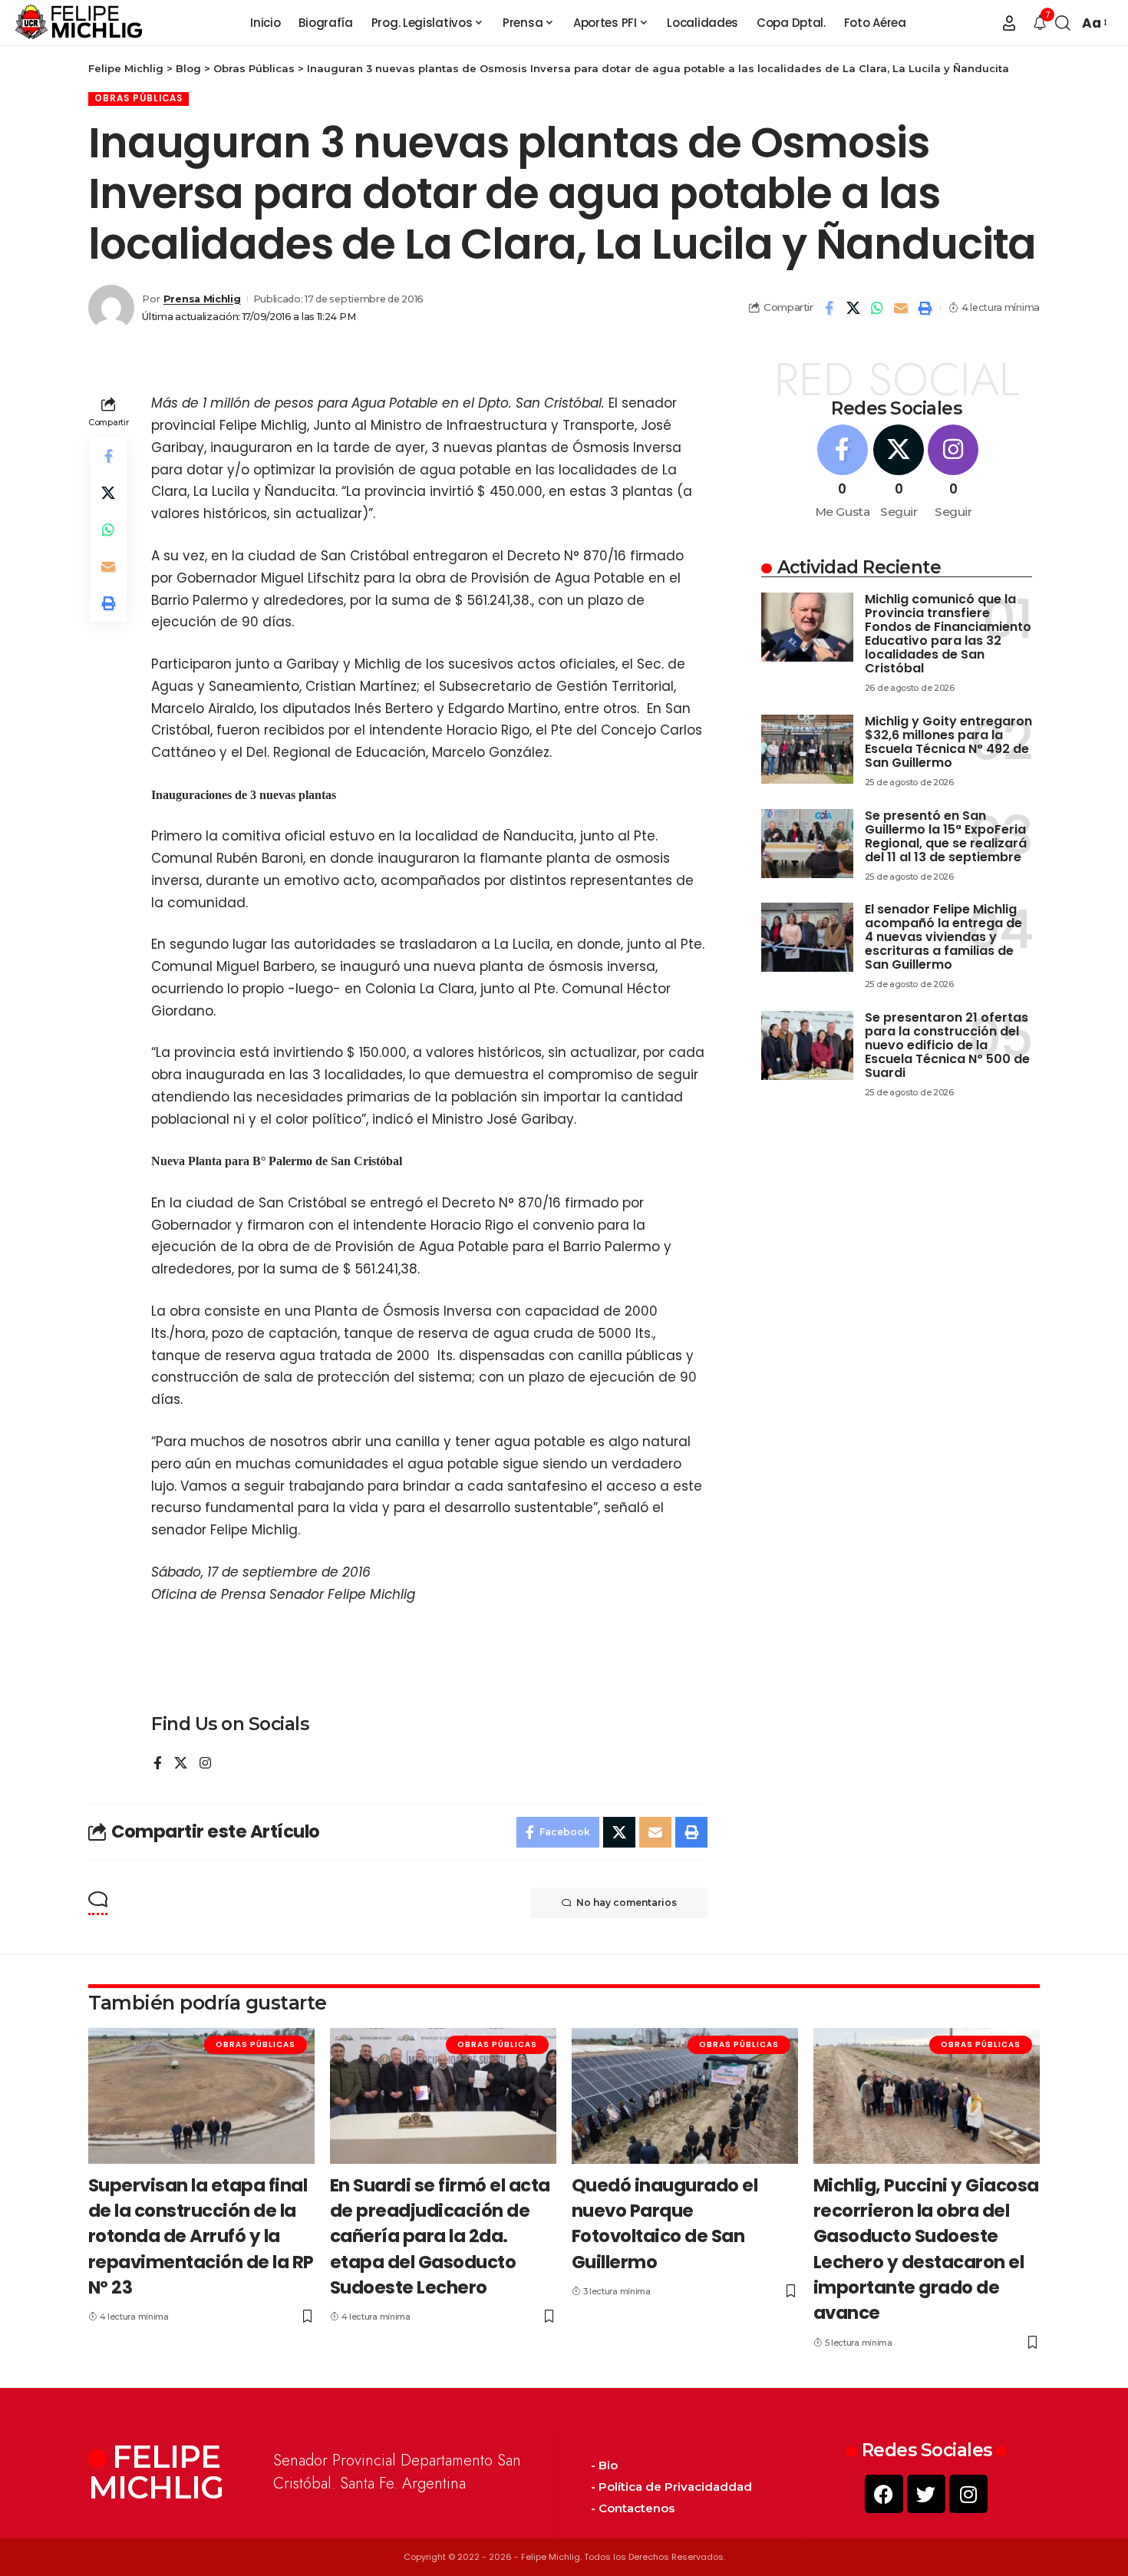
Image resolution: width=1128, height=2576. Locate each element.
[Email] (901, 308)
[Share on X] (853, 308)
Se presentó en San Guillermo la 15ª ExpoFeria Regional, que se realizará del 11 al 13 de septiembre (946, 836)
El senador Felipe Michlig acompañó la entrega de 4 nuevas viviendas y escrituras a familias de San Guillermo (943, 937)
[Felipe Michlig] (79, 23)
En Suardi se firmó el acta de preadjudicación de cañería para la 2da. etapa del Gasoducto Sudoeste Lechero (440, 2236)
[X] (181, 1764)
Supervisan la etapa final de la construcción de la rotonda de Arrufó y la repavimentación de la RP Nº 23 (201, 2236)
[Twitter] (926, 2494)
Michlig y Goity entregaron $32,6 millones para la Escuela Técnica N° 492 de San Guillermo (948, 742)
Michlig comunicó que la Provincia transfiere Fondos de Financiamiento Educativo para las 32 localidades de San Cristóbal (948, 634)
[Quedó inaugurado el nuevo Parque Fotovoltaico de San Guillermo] (685, 2096)
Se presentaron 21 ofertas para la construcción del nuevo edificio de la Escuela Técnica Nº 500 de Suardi (947, 1045)
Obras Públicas (139, 98)
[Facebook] (158, 1764)
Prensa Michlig (202, 299)
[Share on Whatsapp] (877, 308)
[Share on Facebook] (830, 308)
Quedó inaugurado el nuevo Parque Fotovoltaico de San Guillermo (665, 2224)
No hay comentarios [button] (627, 1902)
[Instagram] (205, 1764)
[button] (1009, 23)
